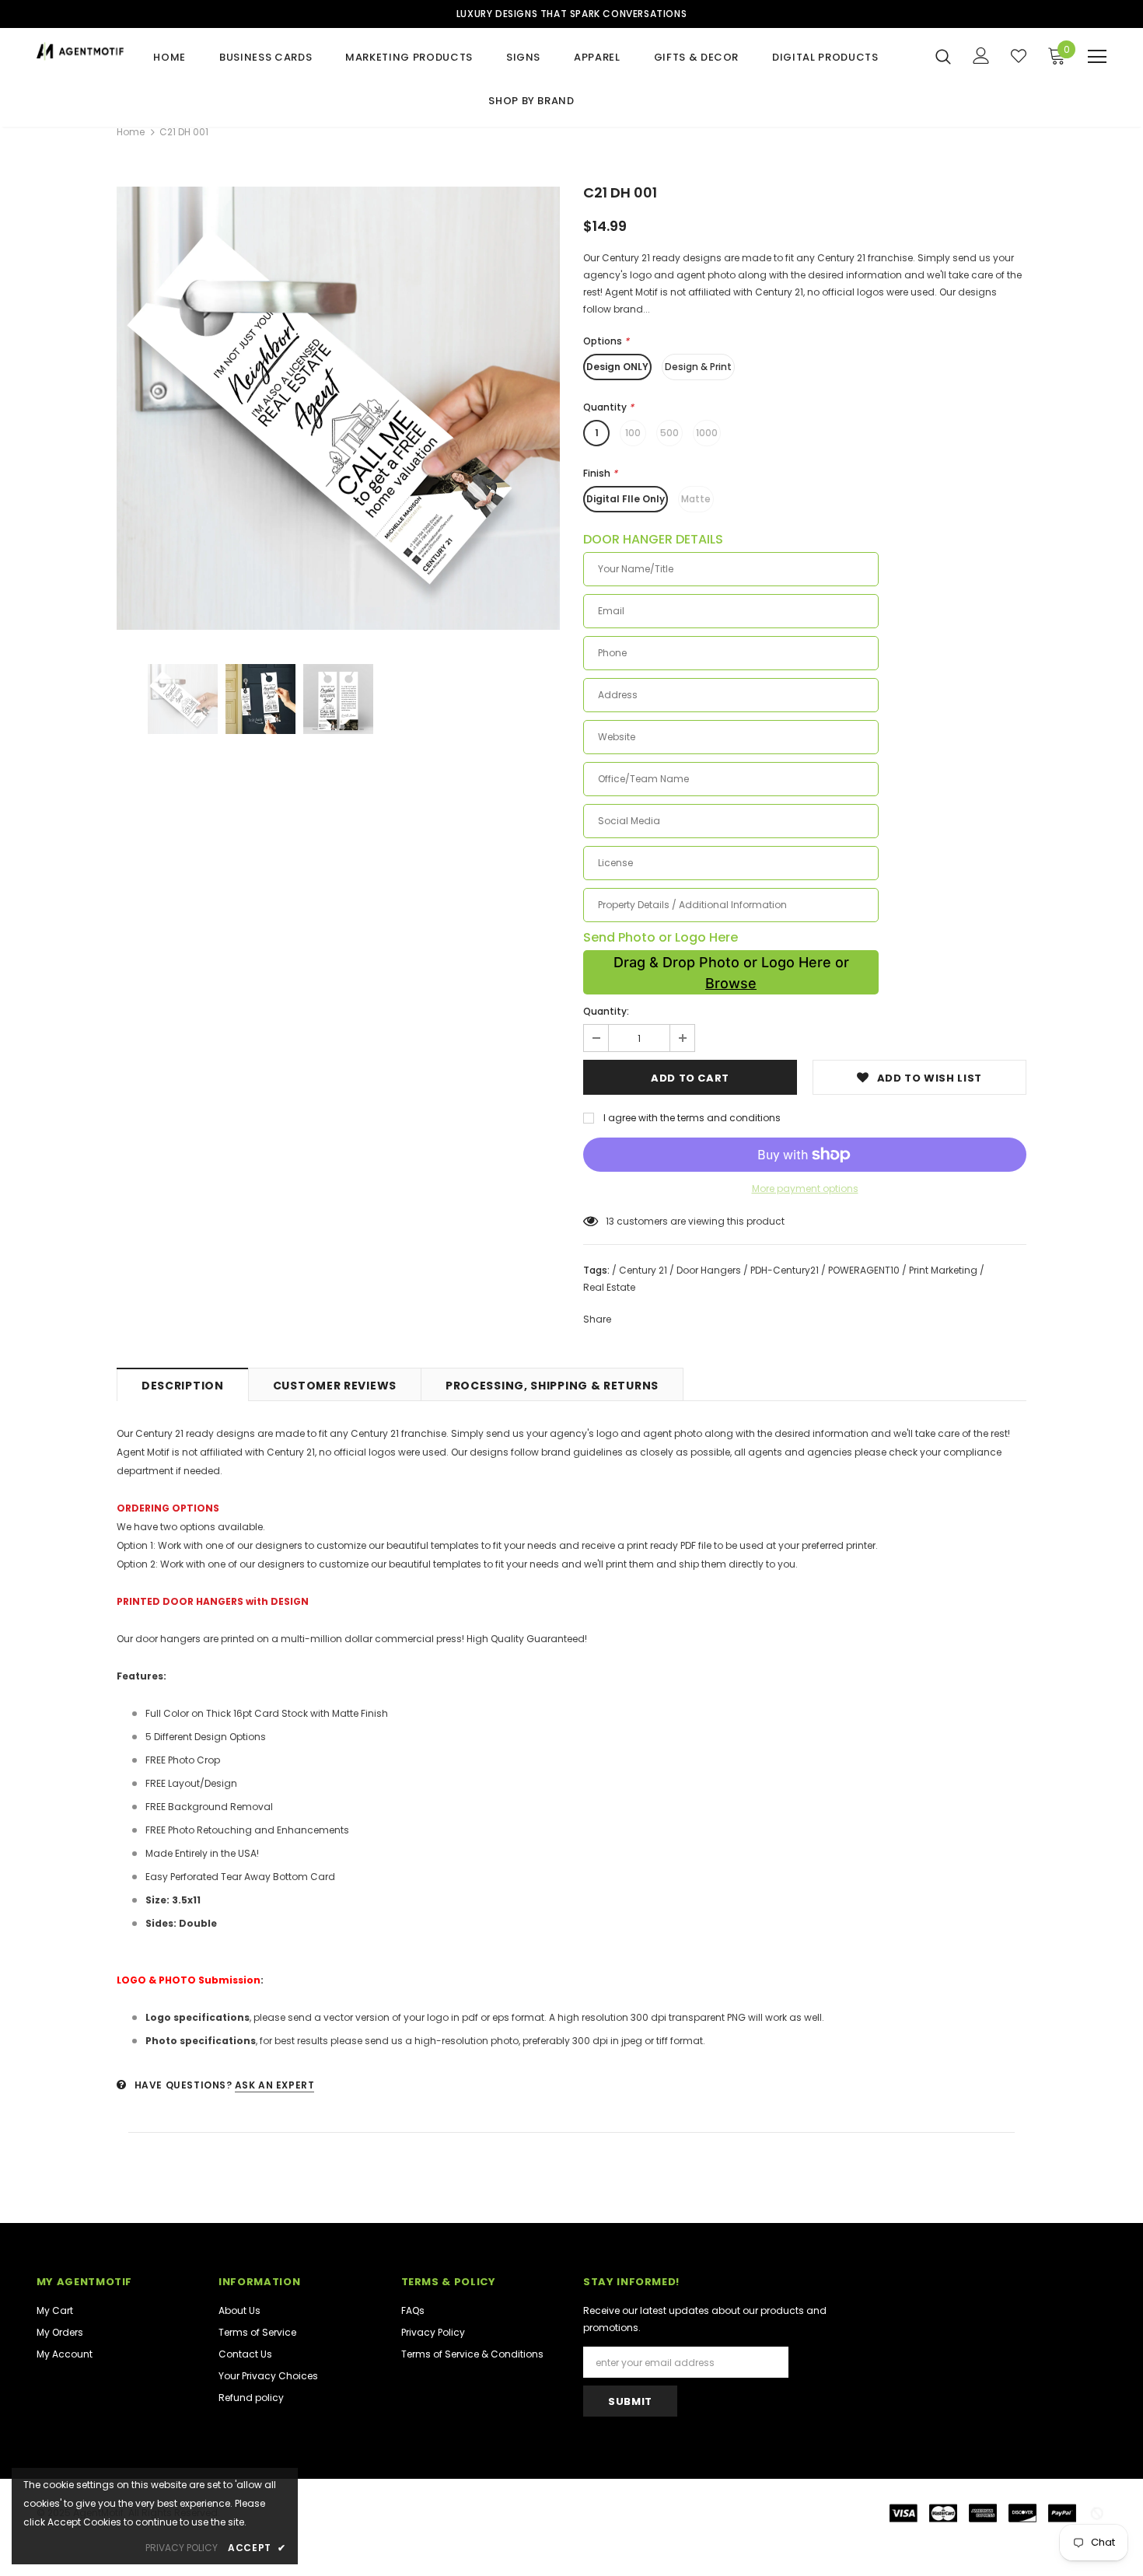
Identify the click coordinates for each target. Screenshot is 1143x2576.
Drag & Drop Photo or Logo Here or (731, 973)
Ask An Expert (275, 2085)
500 (669, 433)
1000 (707, 433)
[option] (338, 408)
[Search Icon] (943, 56)
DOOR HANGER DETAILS (653, 540)
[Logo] (80, 51)
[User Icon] (981, 56)
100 (633, 433)
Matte (696, 499)
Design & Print (698, 367)
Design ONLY (617, 367)
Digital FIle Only (626, 499)
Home (131, 132)
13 (610, 1221)
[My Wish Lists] (1019, 56)
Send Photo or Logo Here (661, 938)
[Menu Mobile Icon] (1097, 57)
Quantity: (606, 1011)
